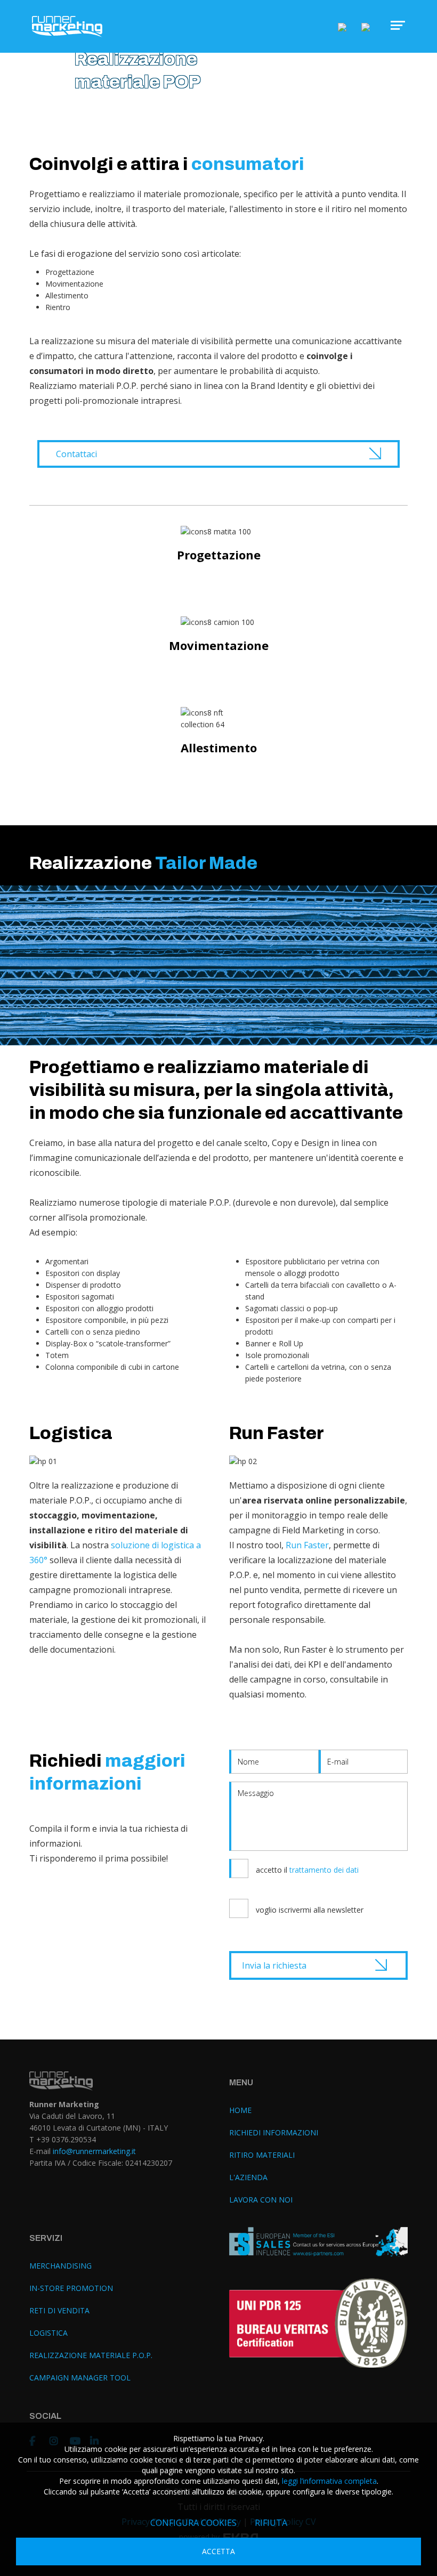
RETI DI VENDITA (59, 2310)
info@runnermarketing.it (94, 2151)
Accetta (218, 2551)
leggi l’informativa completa (329, 2481)
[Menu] (393, 25)
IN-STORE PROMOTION (71, 2288)
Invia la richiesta (274, 1965)
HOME (240, 2110)
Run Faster (307, 1545)
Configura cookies (193, 2523)
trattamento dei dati (324, 1870)
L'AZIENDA (248, 2177)
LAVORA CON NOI (261, 2200)
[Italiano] (342, 26)
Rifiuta (271, 2523)
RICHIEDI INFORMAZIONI (274, 2132)
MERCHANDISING (60, 2266)
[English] (366, 26)
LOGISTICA (48, 2333)
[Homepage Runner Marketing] (67, 27)
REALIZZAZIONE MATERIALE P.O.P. (91, 2355)
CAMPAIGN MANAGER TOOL (80, 2378)
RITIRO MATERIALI (262, 2155)
